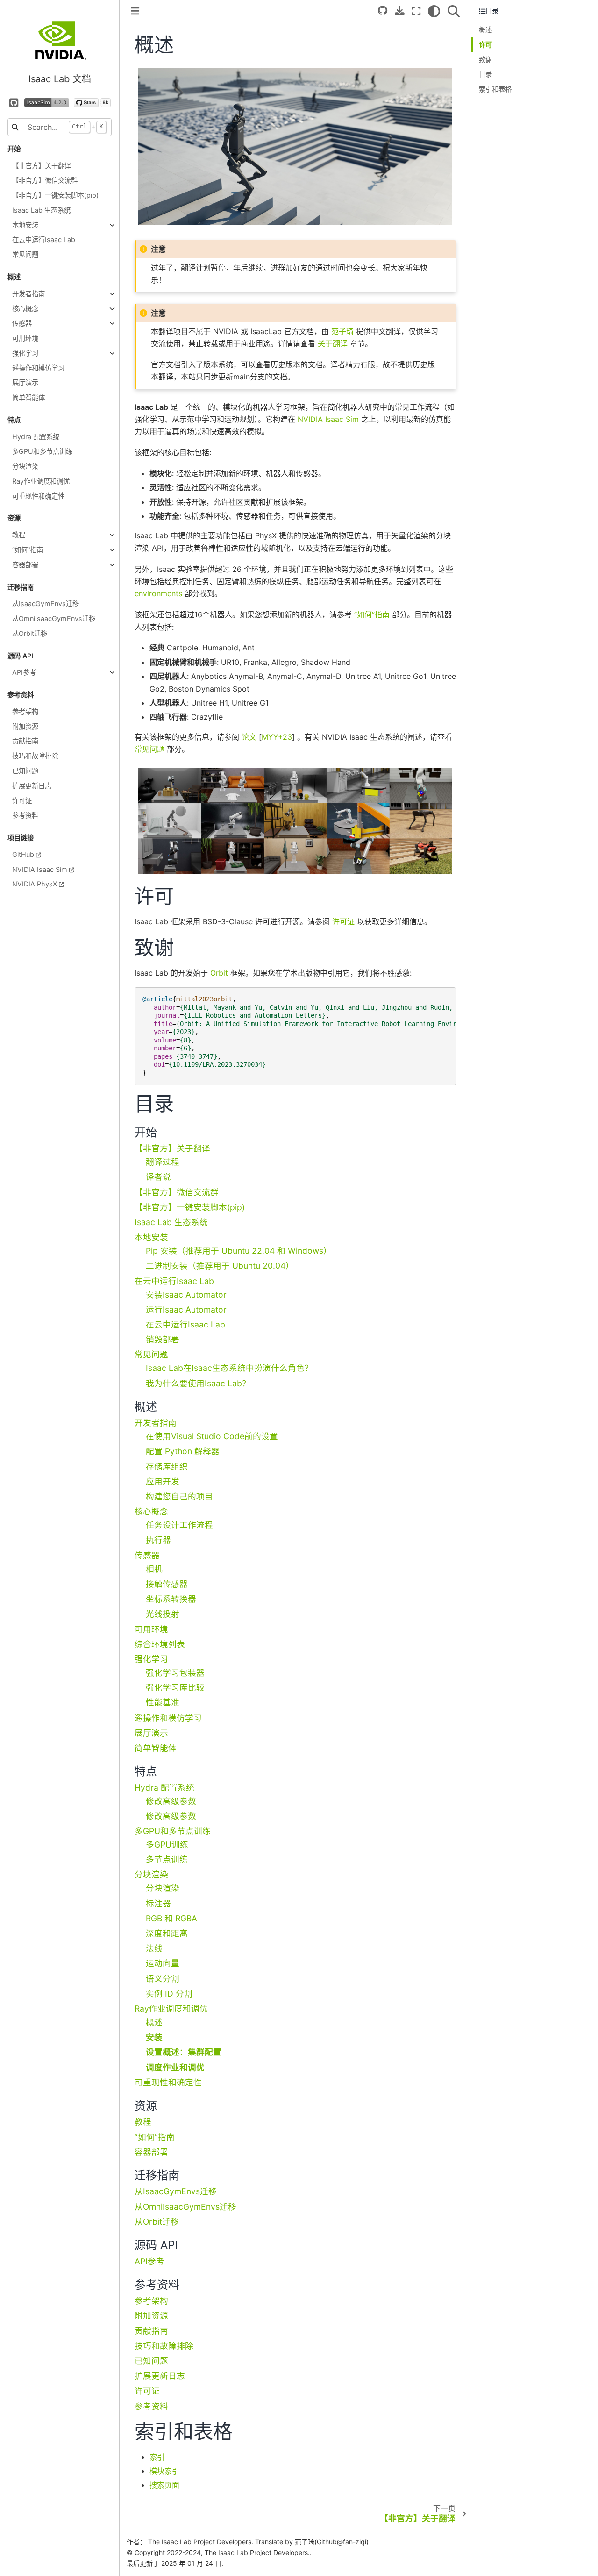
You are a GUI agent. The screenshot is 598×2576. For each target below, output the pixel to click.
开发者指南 (28, 294)
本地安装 (25, 225)
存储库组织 (167, 1466)
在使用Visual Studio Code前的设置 (212, 1436)
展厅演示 (25, 382)
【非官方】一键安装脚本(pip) (55, 195)
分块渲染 (25, 466)
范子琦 (342, 331)
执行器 (158, 1540)
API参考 (24, 672)
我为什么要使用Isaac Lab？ (198, 1383)
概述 (154, 2022)
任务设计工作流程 (179, 1525)
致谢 (485, 60)
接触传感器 (167, 1584)
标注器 (158, 1903)
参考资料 (25, 815)
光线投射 (163, 1614)
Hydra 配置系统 (36, 437)
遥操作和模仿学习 (38, 368)
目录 (485, 74)
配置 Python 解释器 (183, 1451)
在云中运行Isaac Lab (44, 239)
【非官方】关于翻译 (42, 166)
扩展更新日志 (32, 786)
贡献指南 (25, 741)
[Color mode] (434, 11)
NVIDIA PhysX (35, 884)
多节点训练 (167, 1859)
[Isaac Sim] (47, 102)
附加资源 (25, 726)
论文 (249, 737)
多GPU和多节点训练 (42, 451)
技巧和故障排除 (35, 756)
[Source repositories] (383, 11)
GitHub (23, 854)
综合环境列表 (160, 1644)
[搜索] (454, 11)
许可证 (22, 801)
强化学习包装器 (175, 1673)
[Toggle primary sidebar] (135, 11)
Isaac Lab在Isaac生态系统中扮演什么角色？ (229, 1368)
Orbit (219, 973)
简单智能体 (28, 397)
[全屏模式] (416, 11)
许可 (485, 45)
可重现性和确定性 (38, 496)
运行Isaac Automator (186, 1309)
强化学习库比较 (175, 1688)
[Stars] (92, 102)
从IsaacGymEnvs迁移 (46, 603)
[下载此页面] (400, 11)
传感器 (22, 323)
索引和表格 (495, 89)
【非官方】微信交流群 (45, 180)
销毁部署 (163, 1339)
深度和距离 (167, 1933)
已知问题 (25, 771)
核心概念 (25, 309)
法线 (154, 1948)
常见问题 (25, 254)
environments (158, 593)
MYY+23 (277, 737)
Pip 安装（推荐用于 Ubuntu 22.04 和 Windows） (239, 1251)
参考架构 (25, 711)
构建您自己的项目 (179, 1496)
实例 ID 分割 (169, 1994)
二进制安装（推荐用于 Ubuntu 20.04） (220, 1266)
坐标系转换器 (171, 1599)
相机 (154, 1569)
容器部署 (25, 565)
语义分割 (163, 1979)
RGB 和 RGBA (171, 1918)
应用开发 (163, 1481)
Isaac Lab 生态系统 (41, 210)
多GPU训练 (167, 1845)
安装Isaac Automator (186, 1295)
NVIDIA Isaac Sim (40, 869)
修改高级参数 (171, 1801)
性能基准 (163, 1702)
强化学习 (25, 353)
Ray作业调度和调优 (41, 481)
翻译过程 (163, 1162)
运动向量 (163, 1963)
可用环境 (25, 338)
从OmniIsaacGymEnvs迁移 (54, 618)
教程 (19, 535)
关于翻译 (333, 343)
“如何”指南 (28, 550)
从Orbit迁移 (30, 633)
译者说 (158, 1177)
